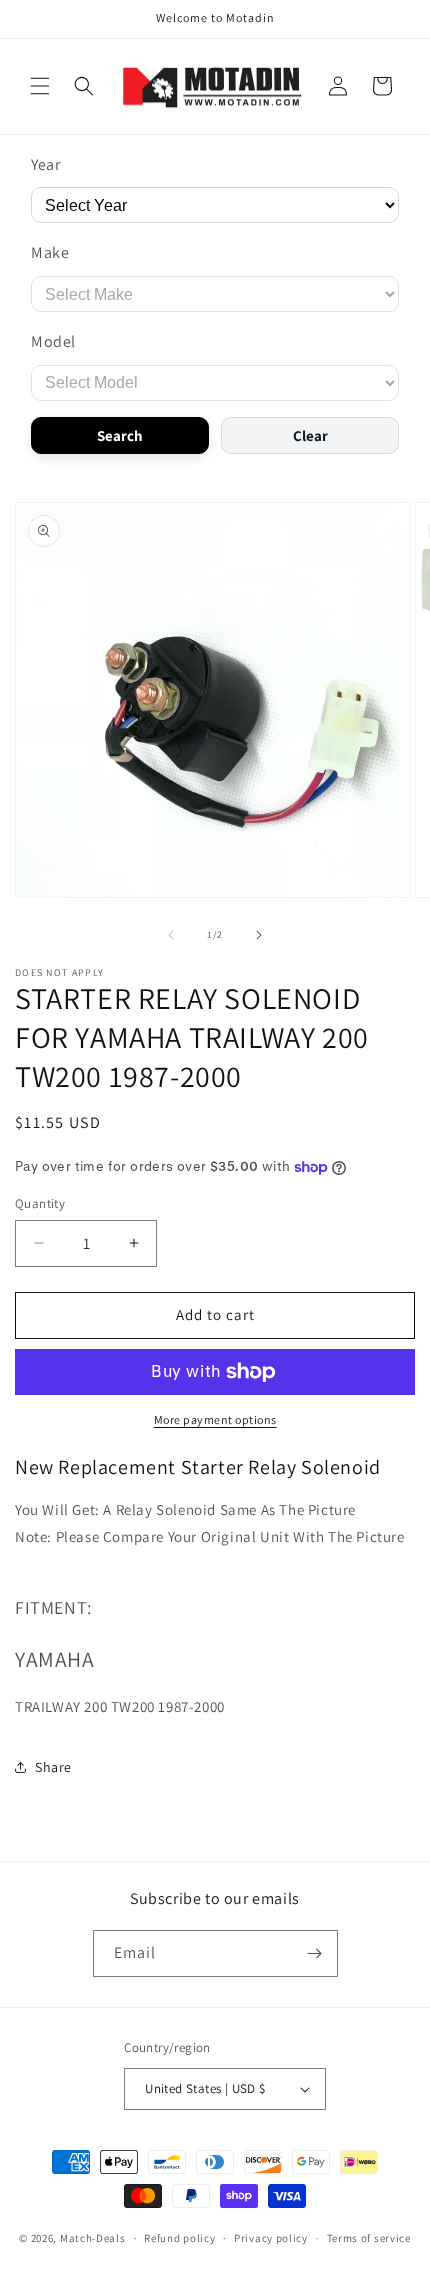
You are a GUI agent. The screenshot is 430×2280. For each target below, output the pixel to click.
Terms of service (369, 2238)
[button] (40, 86)
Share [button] (53, 1767)
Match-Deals (93, 2238)
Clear (310, 435)
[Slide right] (259, 935)
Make (50, 252)
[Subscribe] (315, 1953)
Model (53, 341)
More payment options (215, 1419)
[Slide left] (171, 935)
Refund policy (179, 2238)
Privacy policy (271, 2238)
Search (120, 435)
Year (45, 164)
